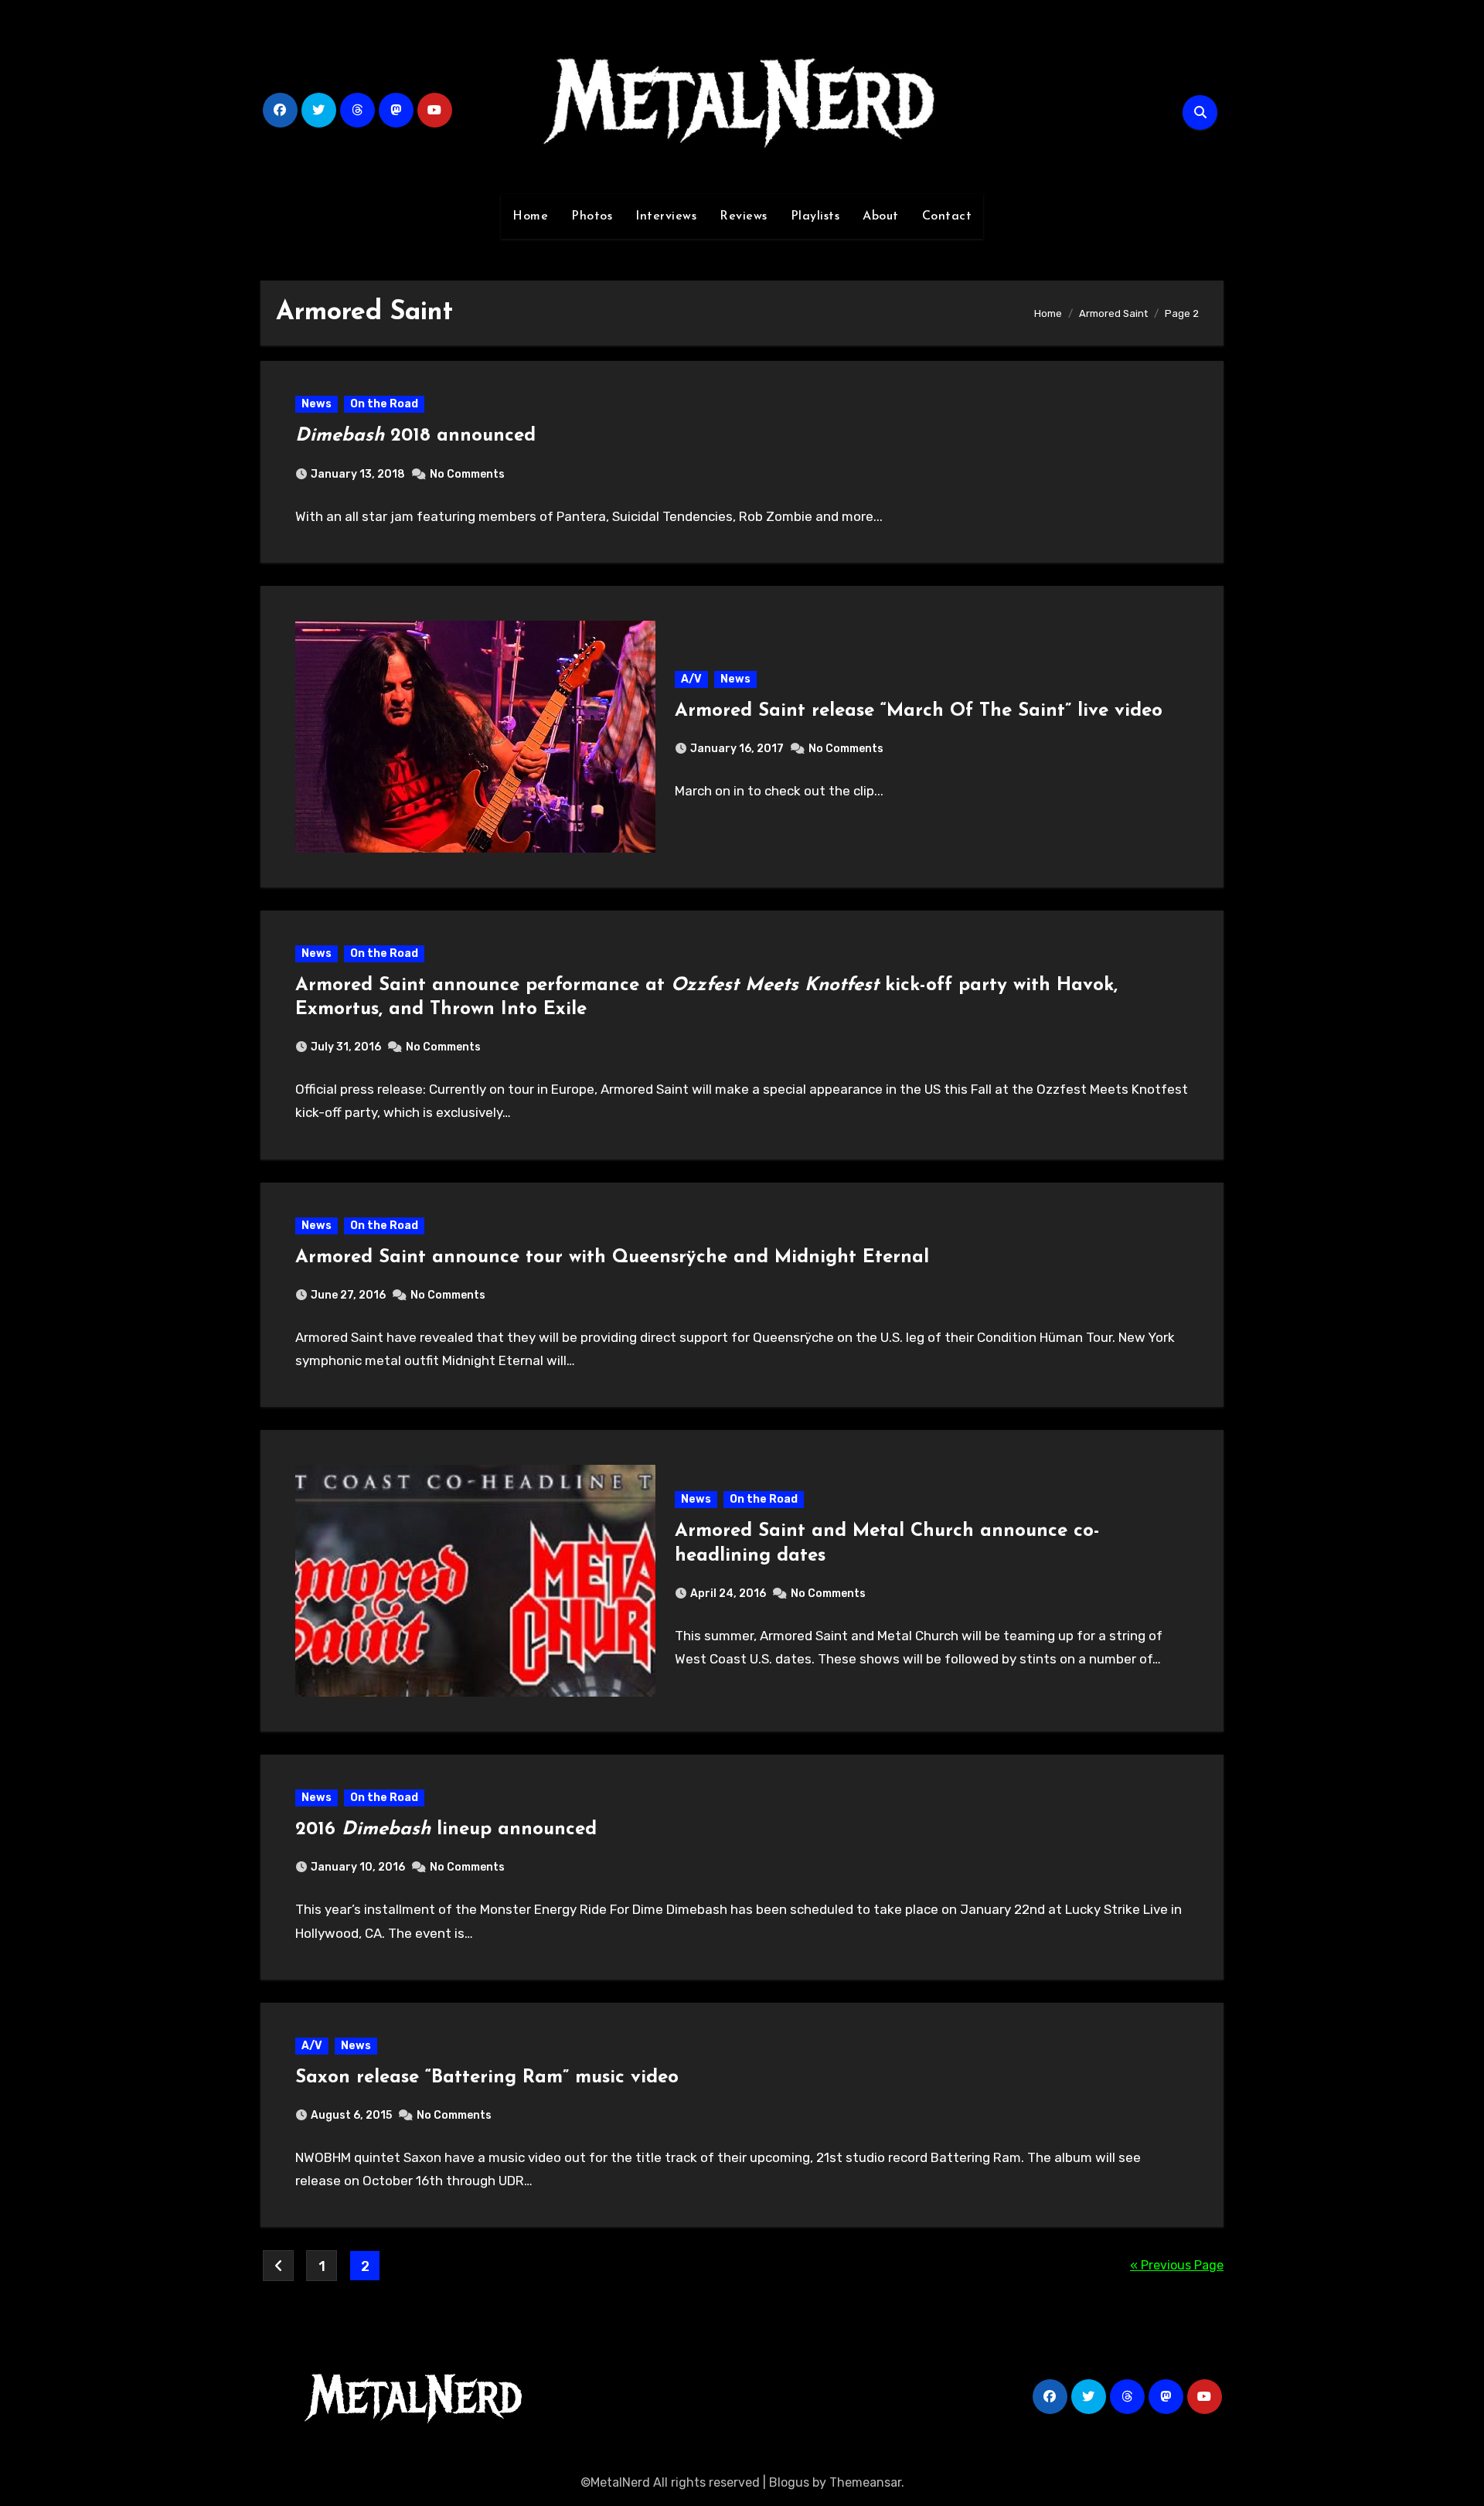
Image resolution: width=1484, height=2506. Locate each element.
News (317, 404)
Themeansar (865, 2482)
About (881, 216)
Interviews (666, 216)
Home (530, 216)
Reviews (744, 216)
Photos (592, 216)
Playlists (815, 216)
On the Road (384, 404)
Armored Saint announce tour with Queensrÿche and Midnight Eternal (612, 1258)
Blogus (789, 2482)
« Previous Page (1177, 2265)
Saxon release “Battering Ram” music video (487, 2078)
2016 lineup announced (446, 1830)
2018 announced (415, 436)
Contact (947, 216)
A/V (691, 679)
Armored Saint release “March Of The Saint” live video (919, 711)
